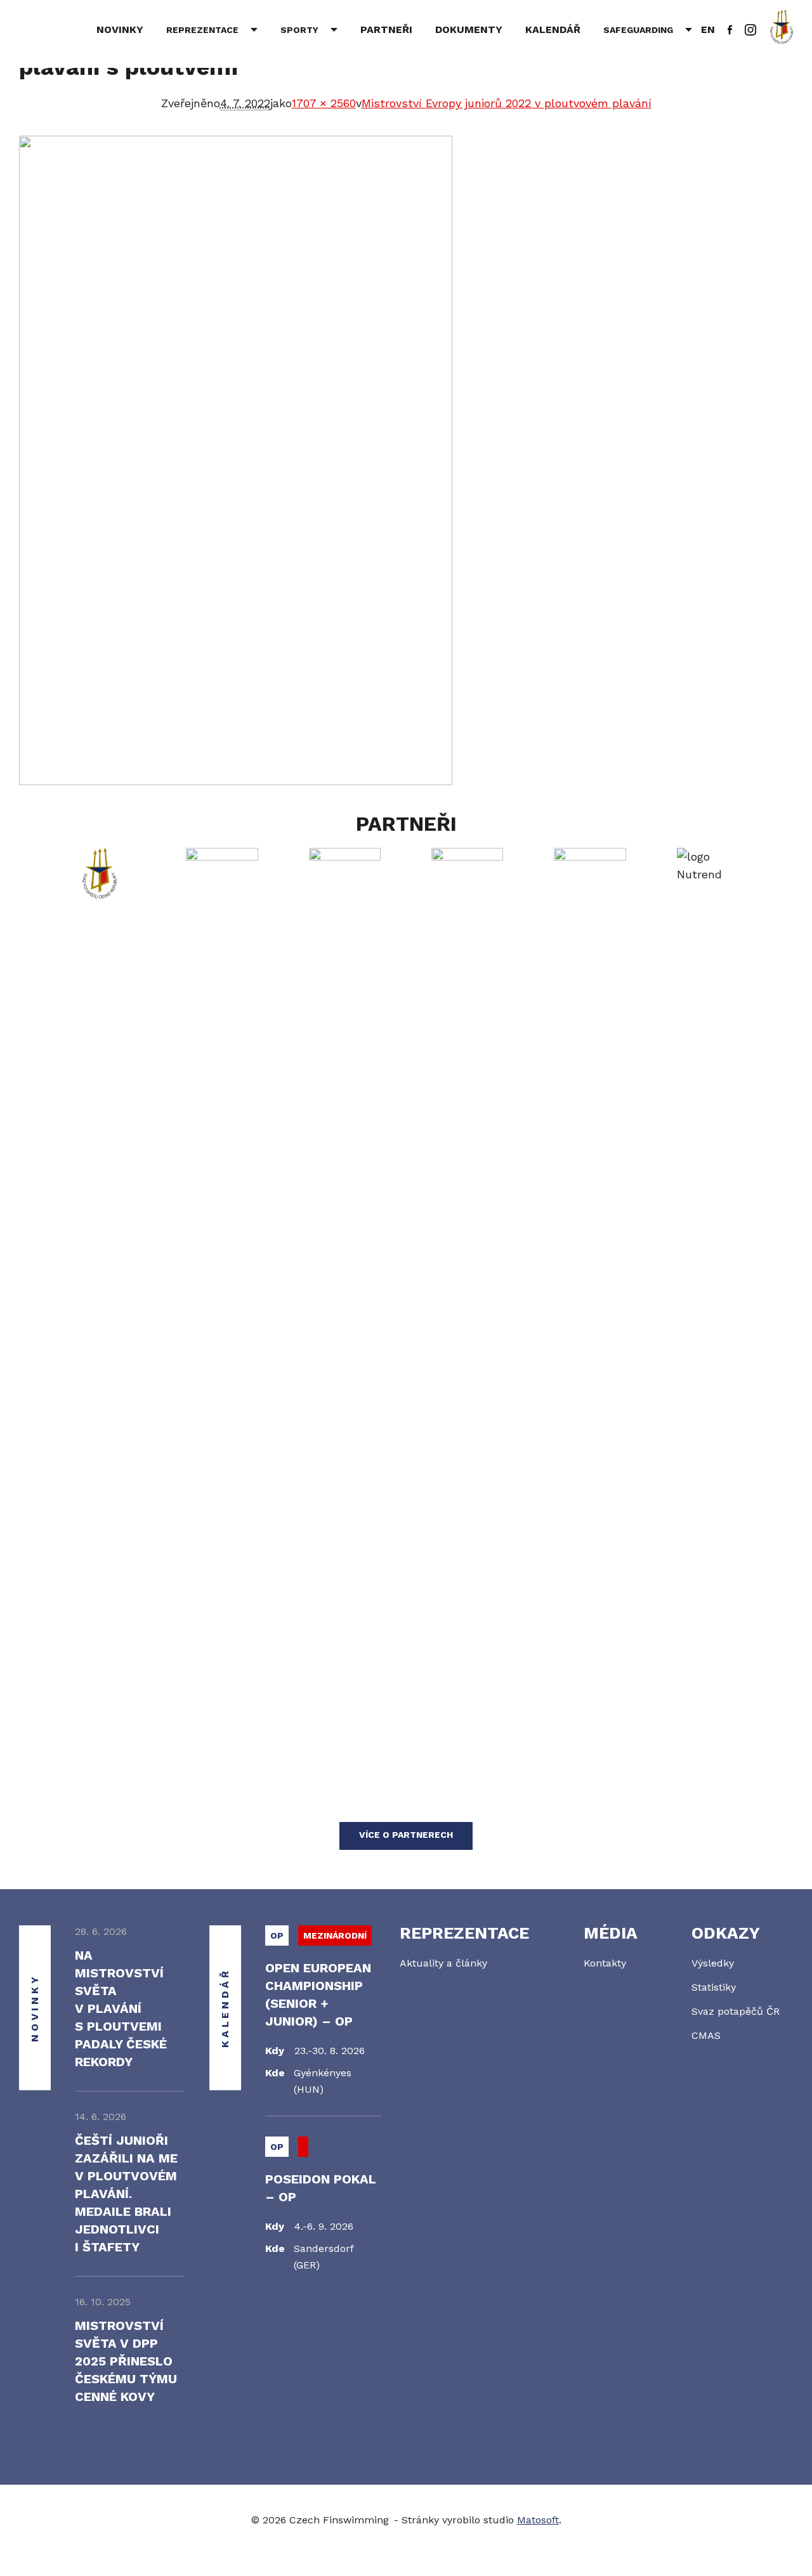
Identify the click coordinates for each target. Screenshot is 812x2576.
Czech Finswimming (75, 28)
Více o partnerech (406, 1835)
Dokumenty (469, 29)
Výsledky (713, 1963)
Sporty (299, 30)
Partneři (386, 29)
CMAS (706, 2035)
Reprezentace (202, 30)
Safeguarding (638, 30)
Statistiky (714, 1987)
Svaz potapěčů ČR (736, 2011)
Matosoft (538, 2520)
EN (708, 29)
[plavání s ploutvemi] (406, 460)
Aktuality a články (443, 1963)
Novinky (120, 29)
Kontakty (605, 1963)
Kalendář (553, 29)
